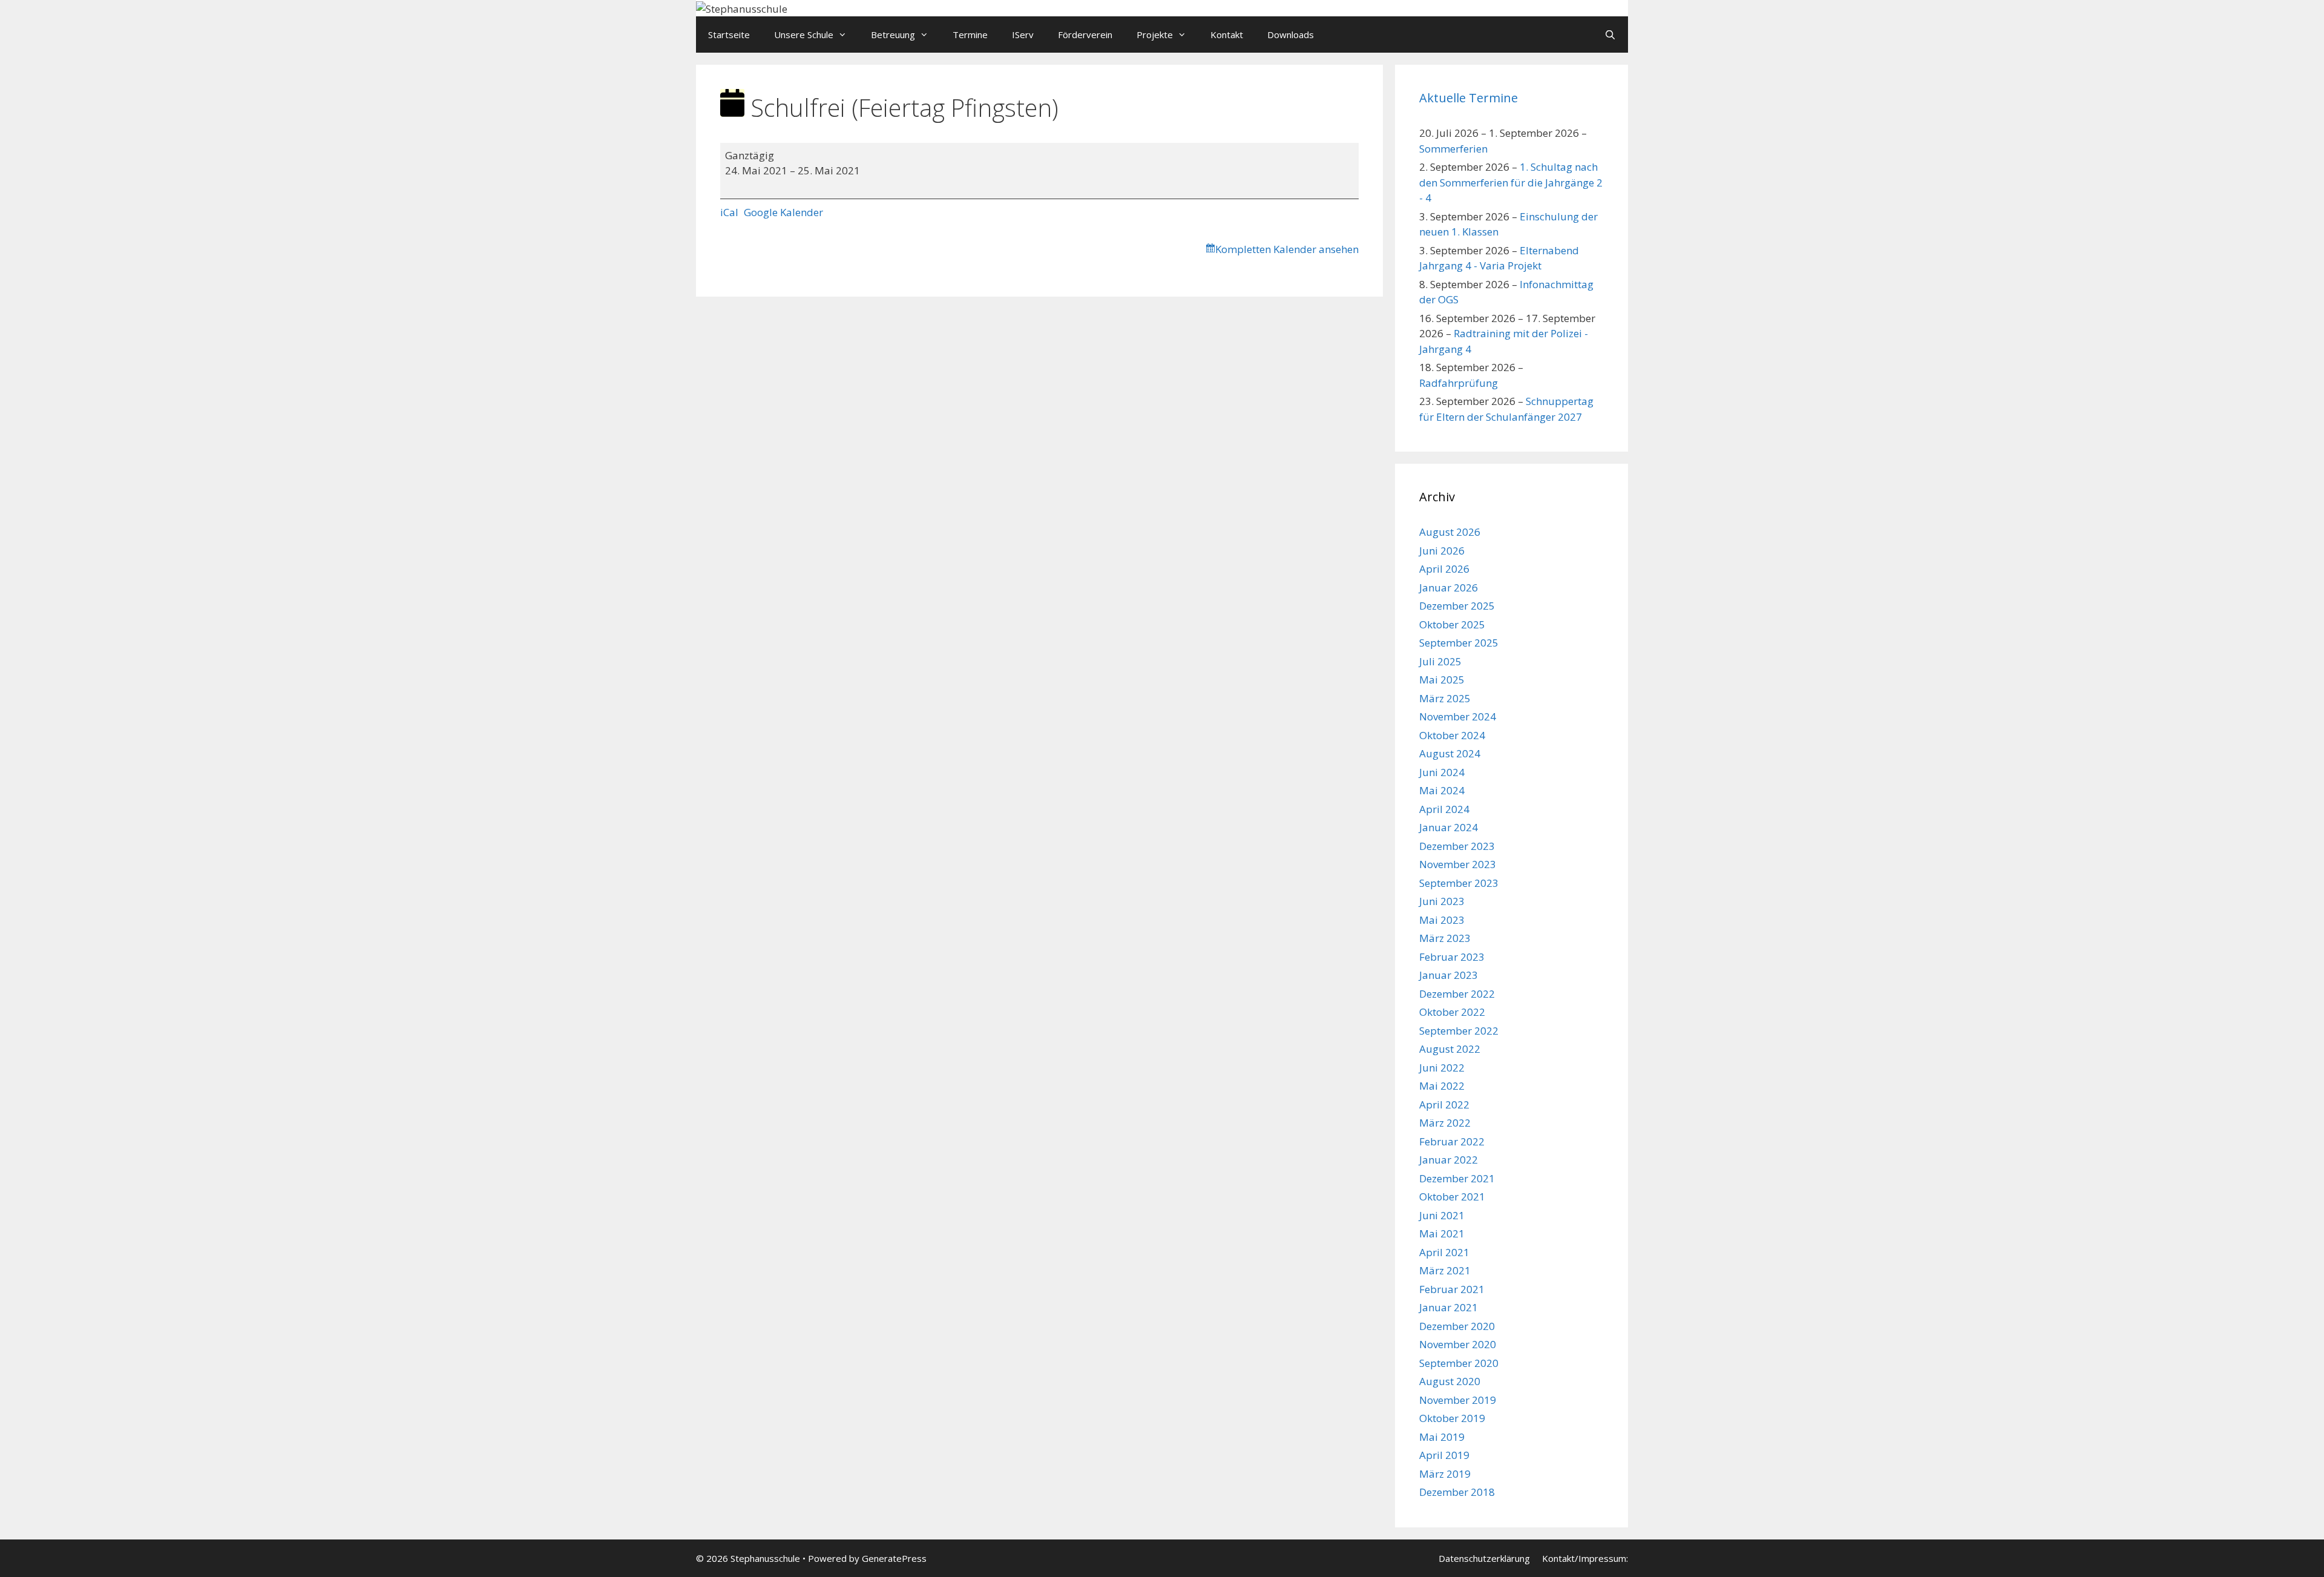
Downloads (1291, 35)
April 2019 (1444, 1455)
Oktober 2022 (1452, 1012)
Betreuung (893, 35)
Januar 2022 (1449, 1160)
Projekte (1155, 35)
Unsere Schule (804, 35)
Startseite (729, 35)
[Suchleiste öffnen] (1610, 35)
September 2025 (1459, 643)
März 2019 (1445, 1474)
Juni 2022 (1442, 1068)
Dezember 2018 (1457, 1492)
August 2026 (1450, 532)
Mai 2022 (1442, 1086)
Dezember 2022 (1457, 994)
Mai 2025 (1442, 680)
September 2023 (1459, 883)
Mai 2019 (1442, 1437)
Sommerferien (1453, 149)
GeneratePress (894, 1558)
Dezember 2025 (1457, 606)
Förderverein (1085, 35)
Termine (970, 35)
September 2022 (1459, 1031)
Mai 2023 (1442, 920)
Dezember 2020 (1457, 1326)
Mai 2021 (1442, 1233)
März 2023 (1445, 938)
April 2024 (1444, 809)
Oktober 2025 (1452, 624)
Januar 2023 (1449, 975)
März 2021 (1445, 1270)
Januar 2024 (1449, 827)
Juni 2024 (1442, 772)
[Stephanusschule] (742, 8)
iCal (729, 212)
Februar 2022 (1452, 1141)
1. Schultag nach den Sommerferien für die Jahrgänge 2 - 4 (1511, 182)
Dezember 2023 (1457, 846)
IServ (1023, 35)
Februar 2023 (1452, 957)
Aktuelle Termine (1469, 98)
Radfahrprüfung (1459, 383)
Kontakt (1227, 35)
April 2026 (1444, 569)
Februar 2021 (1452, 1289)
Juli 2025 (1440, 661)
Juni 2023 (1442, 901)
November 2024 (1458, 716)
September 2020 (1459, 1363)
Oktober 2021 (1452, 1197)
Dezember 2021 (1457, 1178)
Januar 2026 (1449, 588)
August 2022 (1450, 1049)
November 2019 (1458, 1400)
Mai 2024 (1442, 790)
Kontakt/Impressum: (1585, 1558)
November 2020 (1458, 1344)
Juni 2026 (1442, 551)
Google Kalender (783, 212)
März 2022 (1445, 1123)
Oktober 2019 (1452, 1418)
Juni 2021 (1442, 1215)
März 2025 (1445, 698)
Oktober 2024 (1452, 735)
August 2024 (1450, 753)
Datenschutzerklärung (1484, 1558)
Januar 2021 (1449, 1307)
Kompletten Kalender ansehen (1287, 249)
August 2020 (1450, 1381)
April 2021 (1444, 1252)
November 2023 (1458, 864)
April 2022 (1444, 1105)
